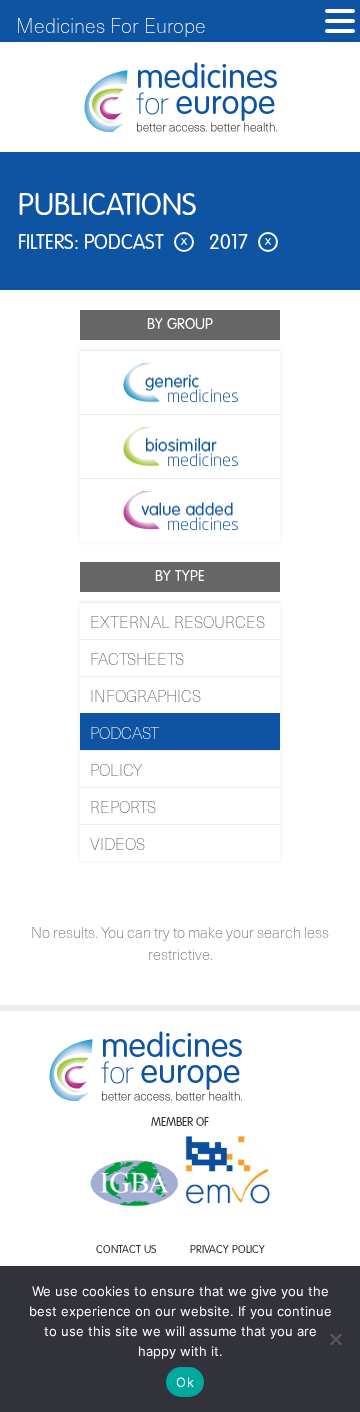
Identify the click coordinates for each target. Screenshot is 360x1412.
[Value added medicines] (180, 510)
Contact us (126, 1250)
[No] (335, 1339)
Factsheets (137, 658)
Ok (185, 1382)
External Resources (177, 621)
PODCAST (124, 732)
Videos (117, 843)
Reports (123, 806)
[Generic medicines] (180, 382)
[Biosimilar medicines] (180, 446)
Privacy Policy (227, 1250)
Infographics (145, 695)
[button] (340, 21)
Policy (116, 769)
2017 (240, 244)
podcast (135, 244)
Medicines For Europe (111, 25)
